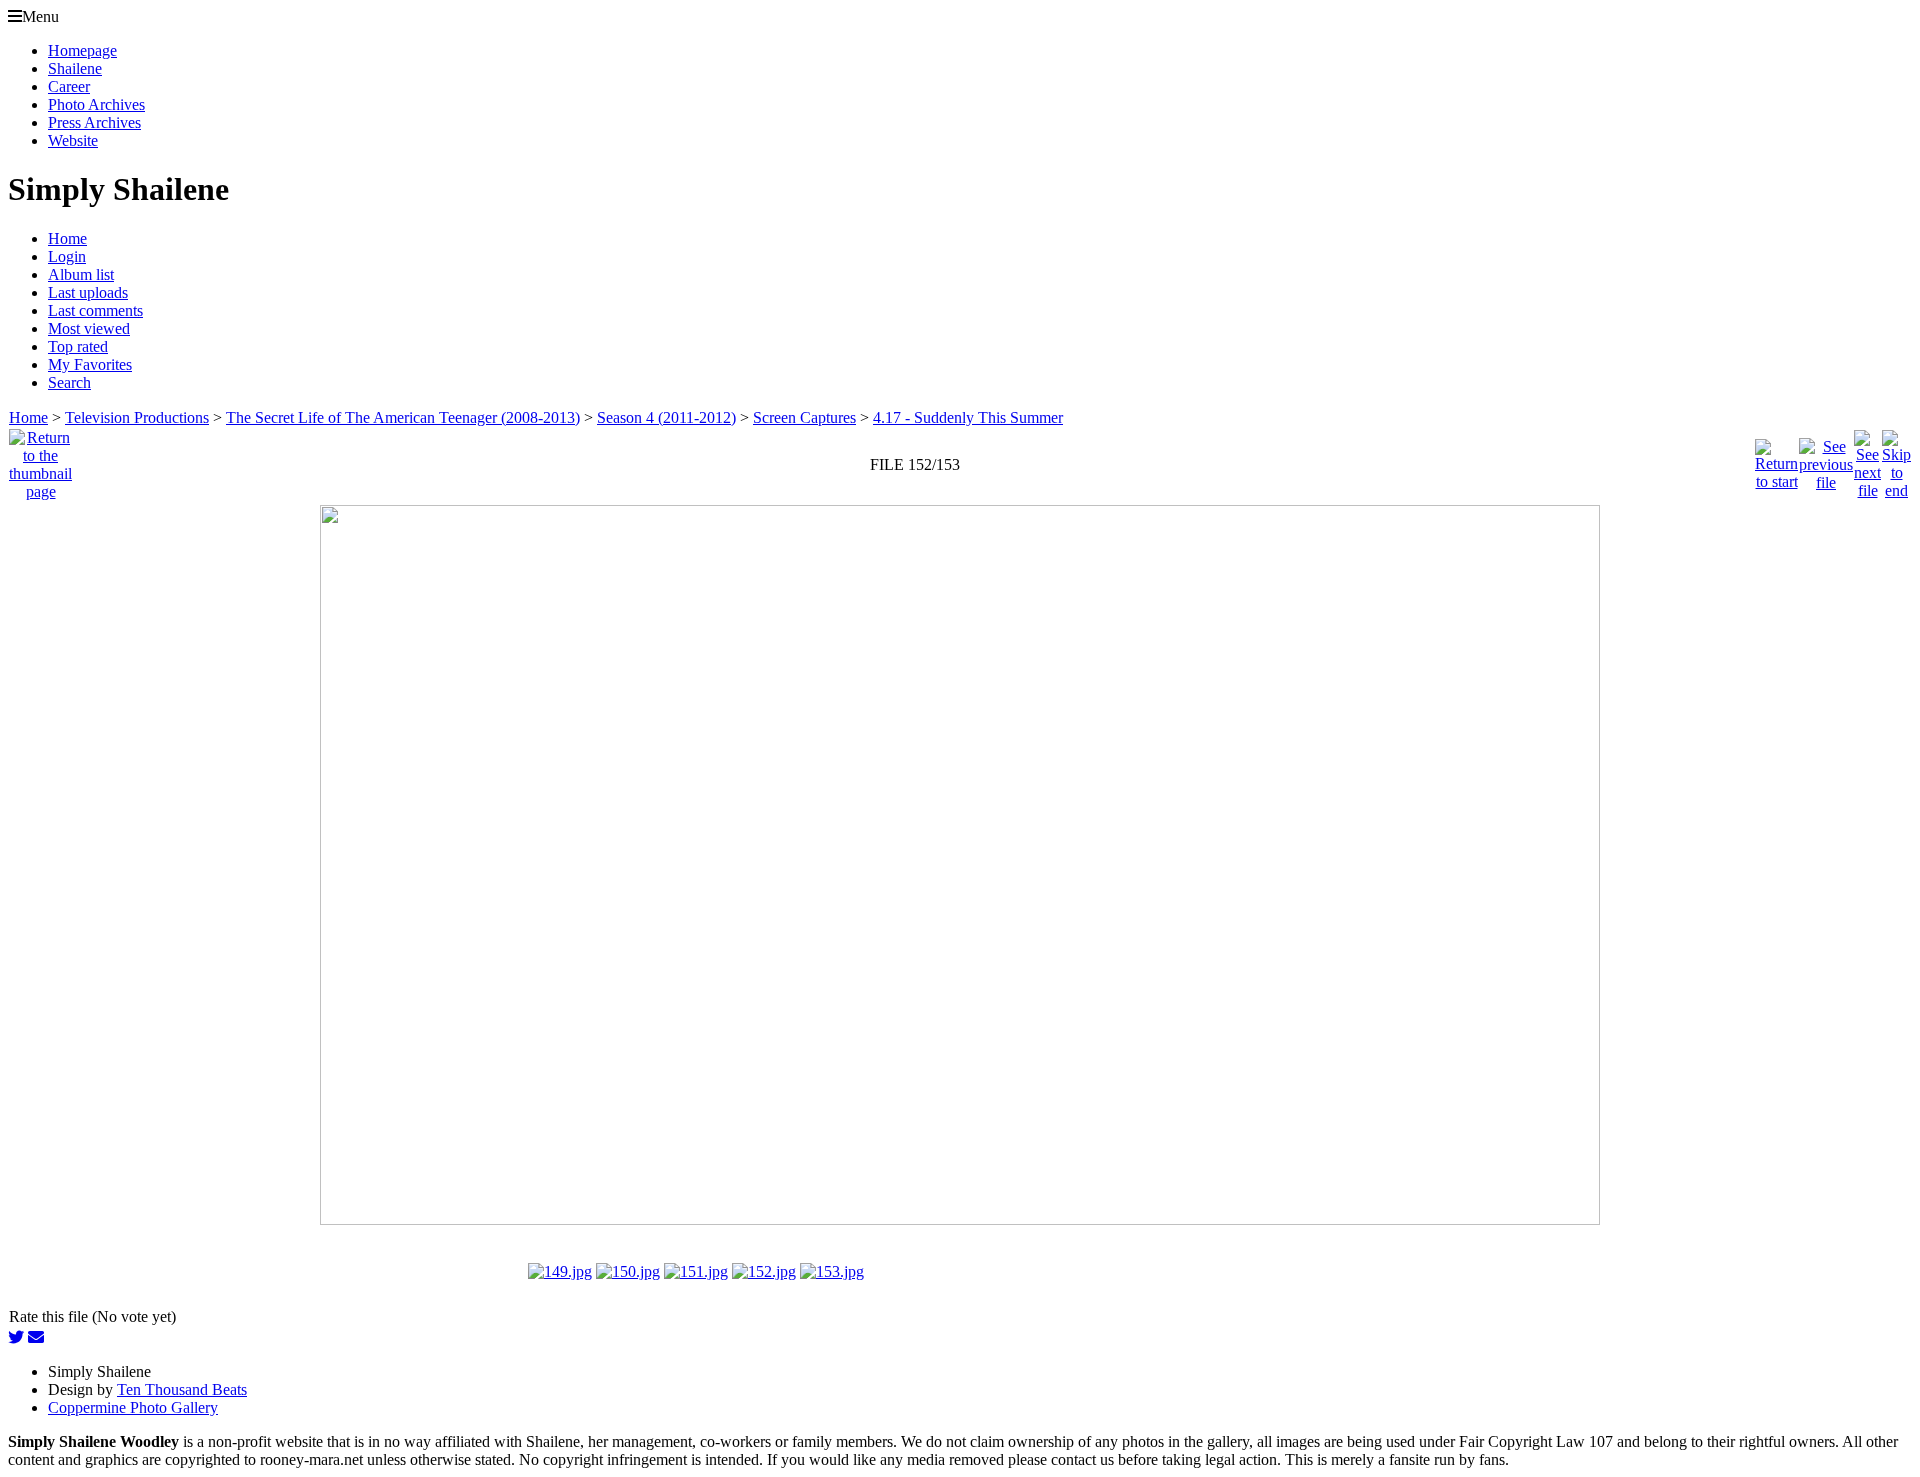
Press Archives (94, 122)
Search (69, 382)
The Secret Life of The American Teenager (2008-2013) (403, 417)
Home (67, 238)
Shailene (75, 68)
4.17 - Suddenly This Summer (968, 417)
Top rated (78, 346)
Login (67, 256)
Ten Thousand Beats (182, 1389)
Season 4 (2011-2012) (666, 417)
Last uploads (88, 292)
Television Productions (137, 417)
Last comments (95, 310)
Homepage (82, 50)
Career (69, 86)
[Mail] (36, 1337)
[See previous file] (1826, 459)
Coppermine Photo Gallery (133, 1407)
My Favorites (90, 364)
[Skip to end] (1896, 459)
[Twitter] (16, 1337)
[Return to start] (1776, 459)
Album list (81, 274)
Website (73, 140)
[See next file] (1867, 459)
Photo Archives (96, 104)
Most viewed (89, 328)
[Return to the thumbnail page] (40, 459)
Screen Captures (804, 417)
